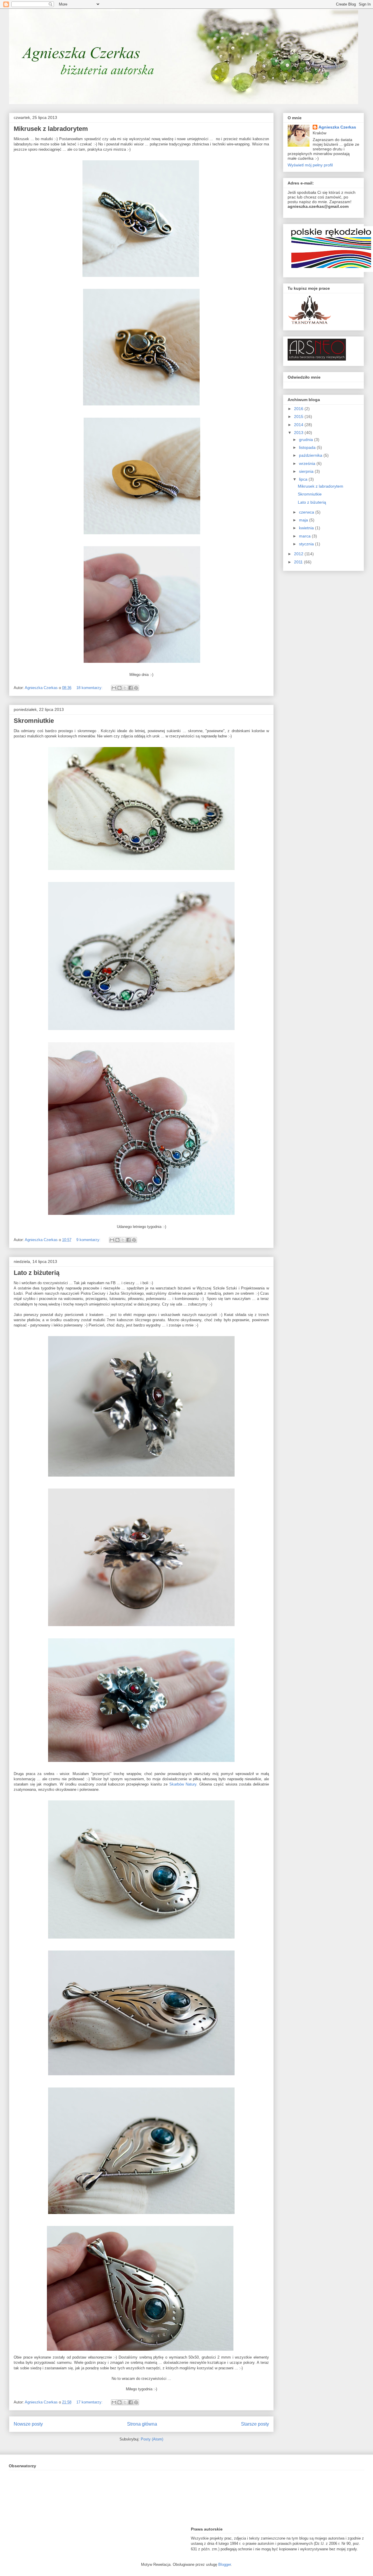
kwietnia (307, 528)
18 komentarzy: (90, 688)
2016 (299, 409)
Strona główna (142, 2424)
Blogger (225, 2564)
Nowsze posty (28, 2424)
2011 (299, 562)
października (311, 455)
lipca (304, 479)
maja (304, 520)
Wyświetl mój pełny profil (310, 165)
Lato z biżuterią (37, 1273)
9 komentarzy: (89, 1240)
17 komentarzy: (90, 2402)
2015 (299, 417)
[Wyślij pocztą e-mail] (114, 688)
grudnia (307, 440)
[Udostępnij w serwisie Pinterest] (136, 688)
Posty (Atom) (152, 2439)
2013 (299, 433)
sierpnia (307, 471)
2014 (299, 425)
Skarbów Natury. (183, 1784)
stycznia (307, 544)
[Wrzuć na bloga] (119, 688)
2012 (299, 554)
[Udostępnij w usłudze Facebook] (131, 688)
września (308, 463)
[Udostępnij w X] (125, 688)
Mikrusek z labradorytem (51, 129)
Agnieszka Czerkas (337, 127)
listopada (308, 447)
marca (305, 536)
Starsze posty (255, 2424)
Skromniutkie (34, 721)
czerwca (307, 512)
